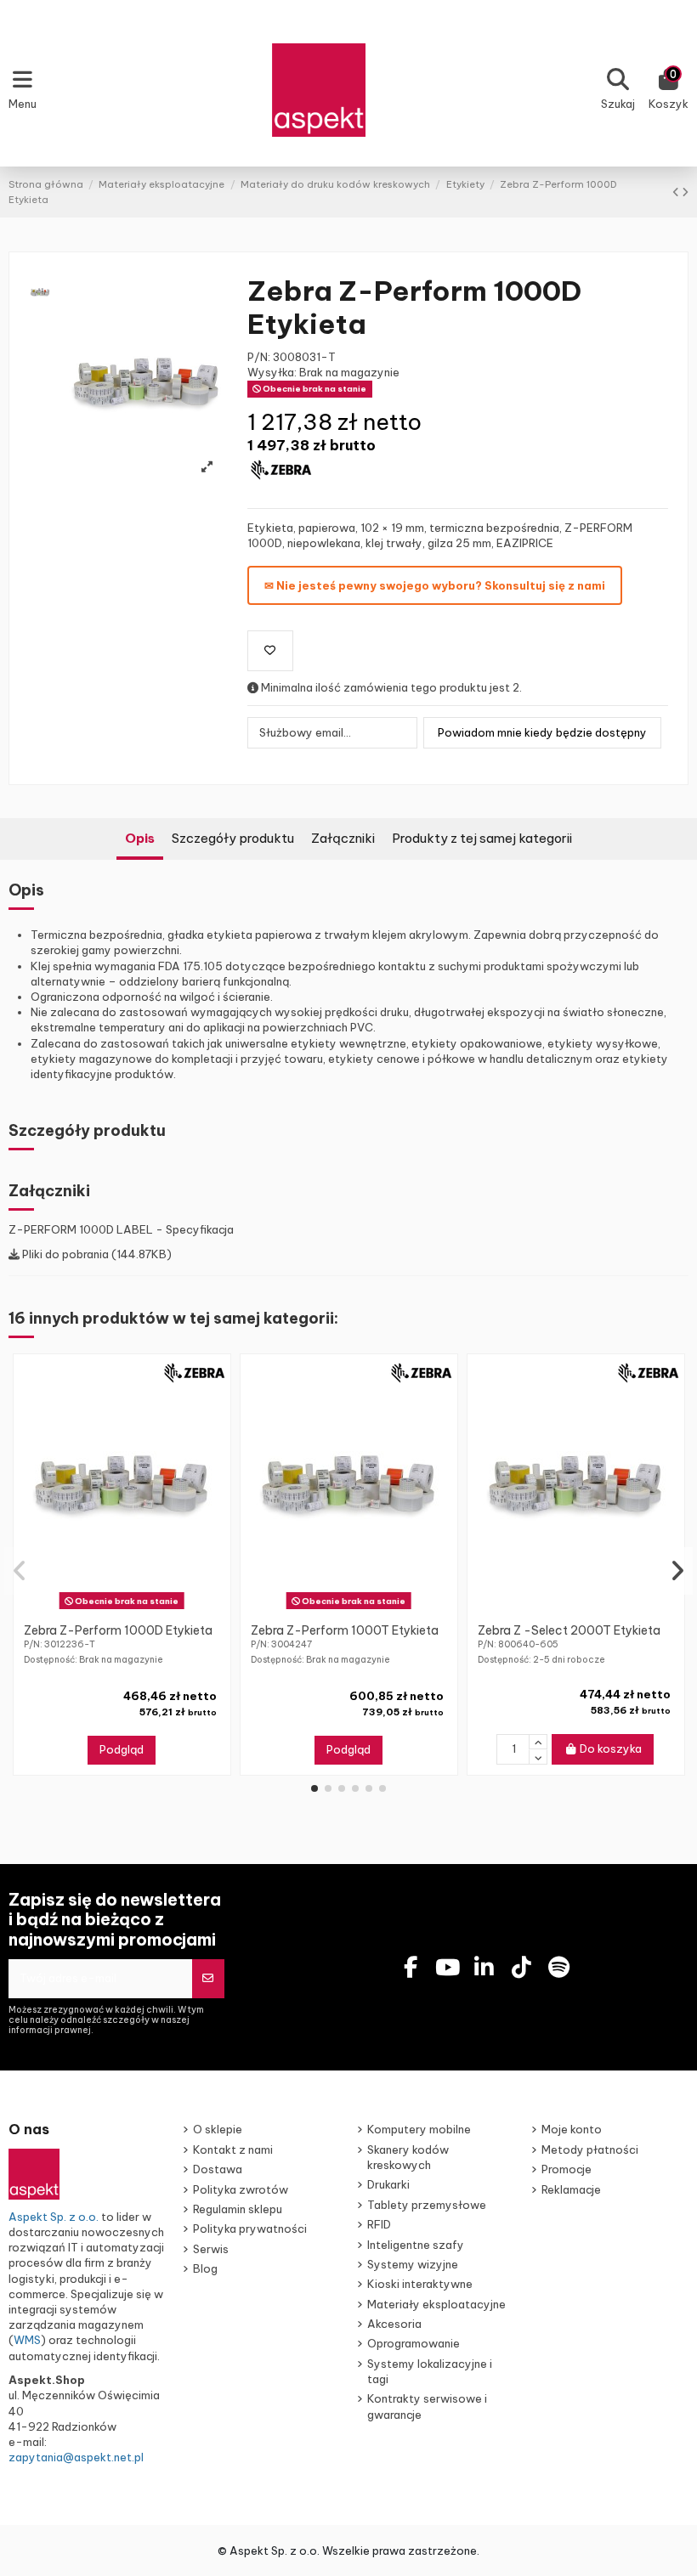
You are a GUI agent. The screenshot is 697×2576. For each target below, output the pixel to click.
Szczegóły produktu (233, 838)
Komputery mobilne (419, 2129)
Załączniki (343, 838)
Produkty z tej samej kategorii (482, 838)
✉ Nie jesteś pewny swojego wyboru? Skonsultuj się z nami (435, 585)
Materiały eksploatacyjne (436, 2304)
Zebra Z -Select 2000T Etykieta (569, 1630)
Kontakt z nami (233, 2149)
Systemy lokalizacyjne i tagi (430, 2371)
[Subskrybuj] (208, 1979)
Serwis (211, 2249)
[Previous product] (677, 192)
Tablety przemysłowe (427, 2205)
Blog (205, 2268)
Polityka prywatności (250, 2229)
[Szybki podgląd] (133, 1609)
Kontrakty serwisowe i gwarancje (427, 2406)
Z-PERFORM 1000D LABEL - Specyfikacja (121, 1229)
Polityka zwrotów (241, 2189)
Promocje (567, 2169)
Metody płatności (590, 2149)
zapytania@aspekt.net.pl (76, 2457)
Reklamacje (571, 2189)
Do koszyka (611, 1748)
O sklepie (218, 2129)
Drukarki (388, 2184)
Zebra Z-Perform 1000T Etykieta (345, 1630)
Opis (140, 838)
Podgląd (122, 1749)
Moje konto (572, 2129)
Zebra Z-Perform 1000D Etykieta (118, 1630)
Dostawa (218, 2169)
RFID (379, 2224)
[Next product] (685, 192)
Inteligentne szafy (416, 2245)
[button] (314, 1788)
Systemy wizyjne (413, 2264)
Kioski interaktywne (420, 2284)
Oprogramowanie (414, 2343)
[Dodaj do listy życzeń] (270, 651)
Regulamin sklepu (238, 2209)
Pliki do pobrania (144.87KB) (96, 1254)
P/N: (259, 357)
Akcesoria (394, 2324)
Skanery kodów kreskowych (408, 2157)
